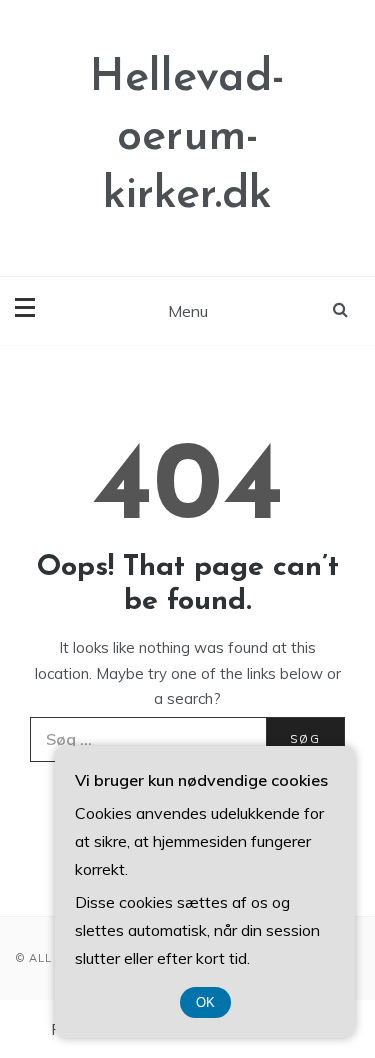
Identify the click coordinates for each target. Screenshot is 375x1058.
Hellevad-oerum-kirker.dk (187, 137)
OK (205, 1002)
